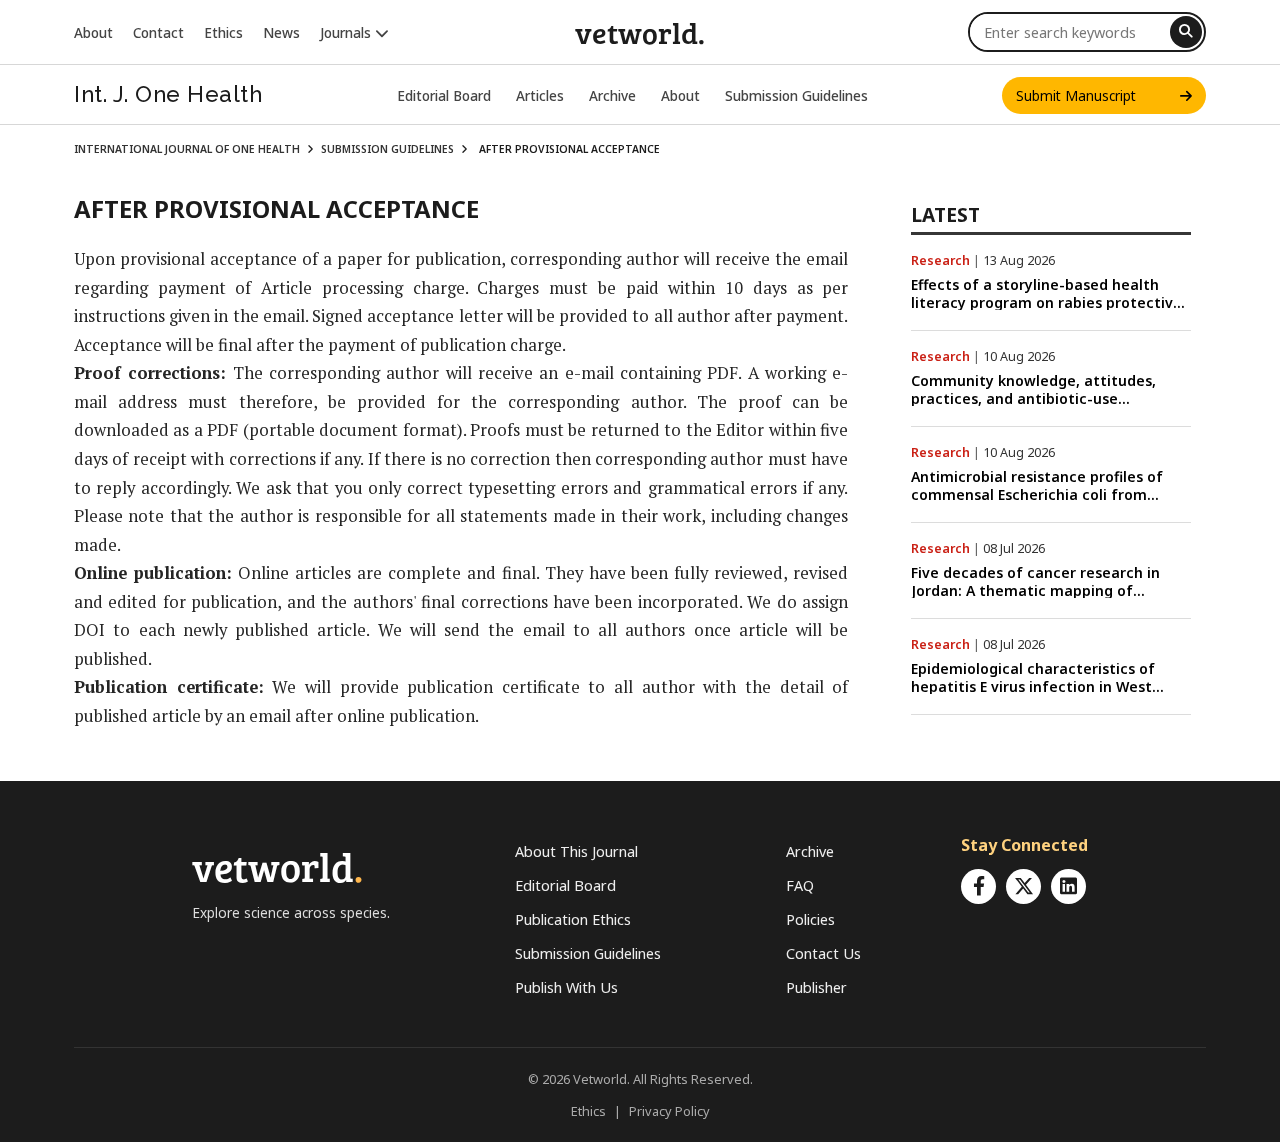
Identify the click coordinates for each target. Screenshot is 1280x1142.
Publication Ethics (573, 919)
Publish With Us (566, 987)
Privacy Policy (669, 1111)
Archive (612, 95)
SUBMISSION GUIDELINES (387, 149)
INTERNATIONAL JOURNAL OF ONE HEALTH (187, 149)
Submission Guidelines (796, 95)
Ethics (223, 32)
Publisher (816, 987)
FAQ (800, 885)
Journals (347, 32)
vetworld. (640, 32)
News (281, 32)
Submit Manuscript (1098, 95)
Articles (540, 95)
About (93, 32)
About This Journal (576, 851)
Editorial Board (444, 95)
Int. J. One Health (168, 94)
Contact (158, 32)
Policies (810, 919)
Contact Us (823, 953)
